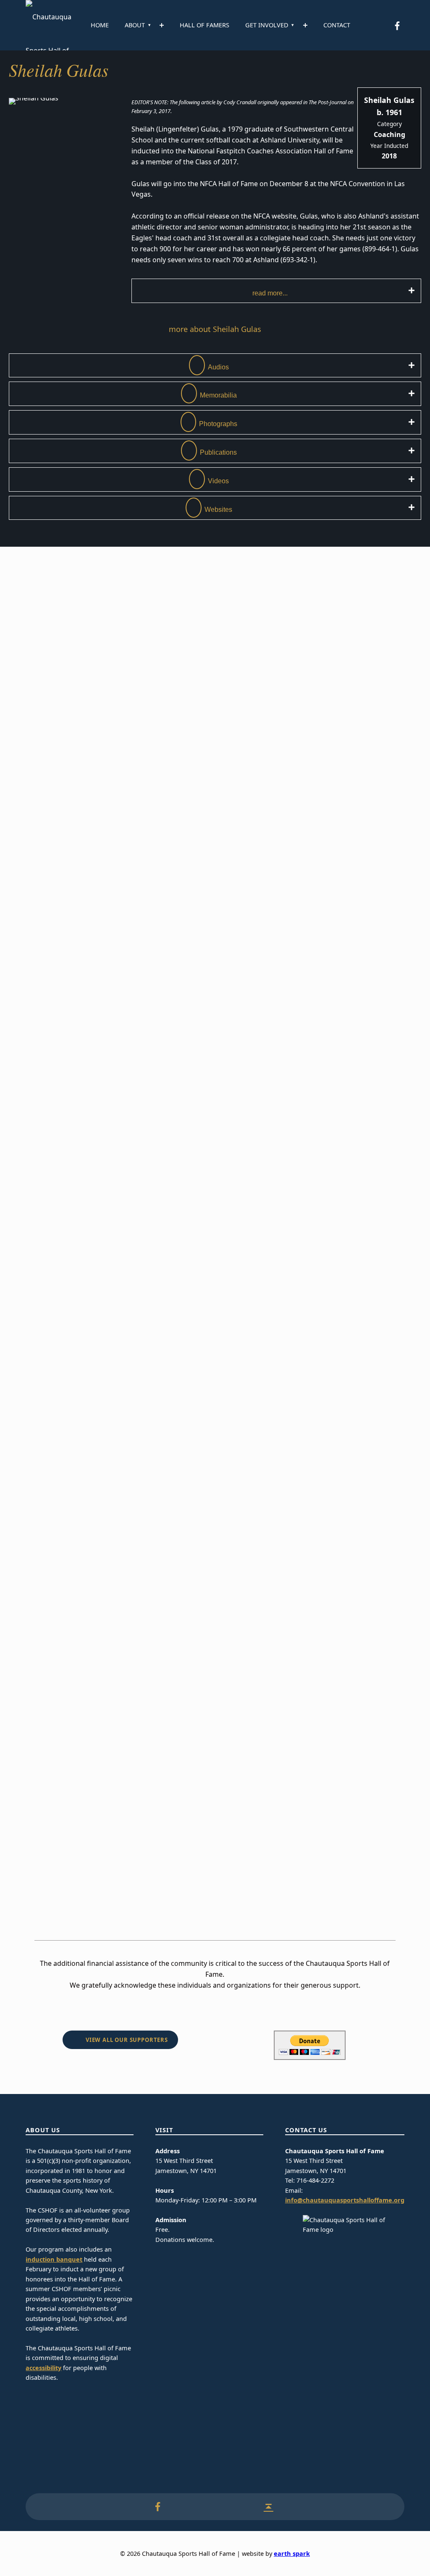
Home (100, 25)
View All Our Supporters (127, 2040)
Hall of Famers (205, 25)
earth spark (292, 2554)
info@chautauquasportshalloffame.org (345, 2200)
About (135, 25)
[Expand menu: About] (162, 25)
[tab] (276, 291)
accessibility (43, 2368)
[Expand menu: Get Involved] (305, 25)
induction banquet (54, 2259)
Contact (337, 25)
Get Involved (267, 25)
